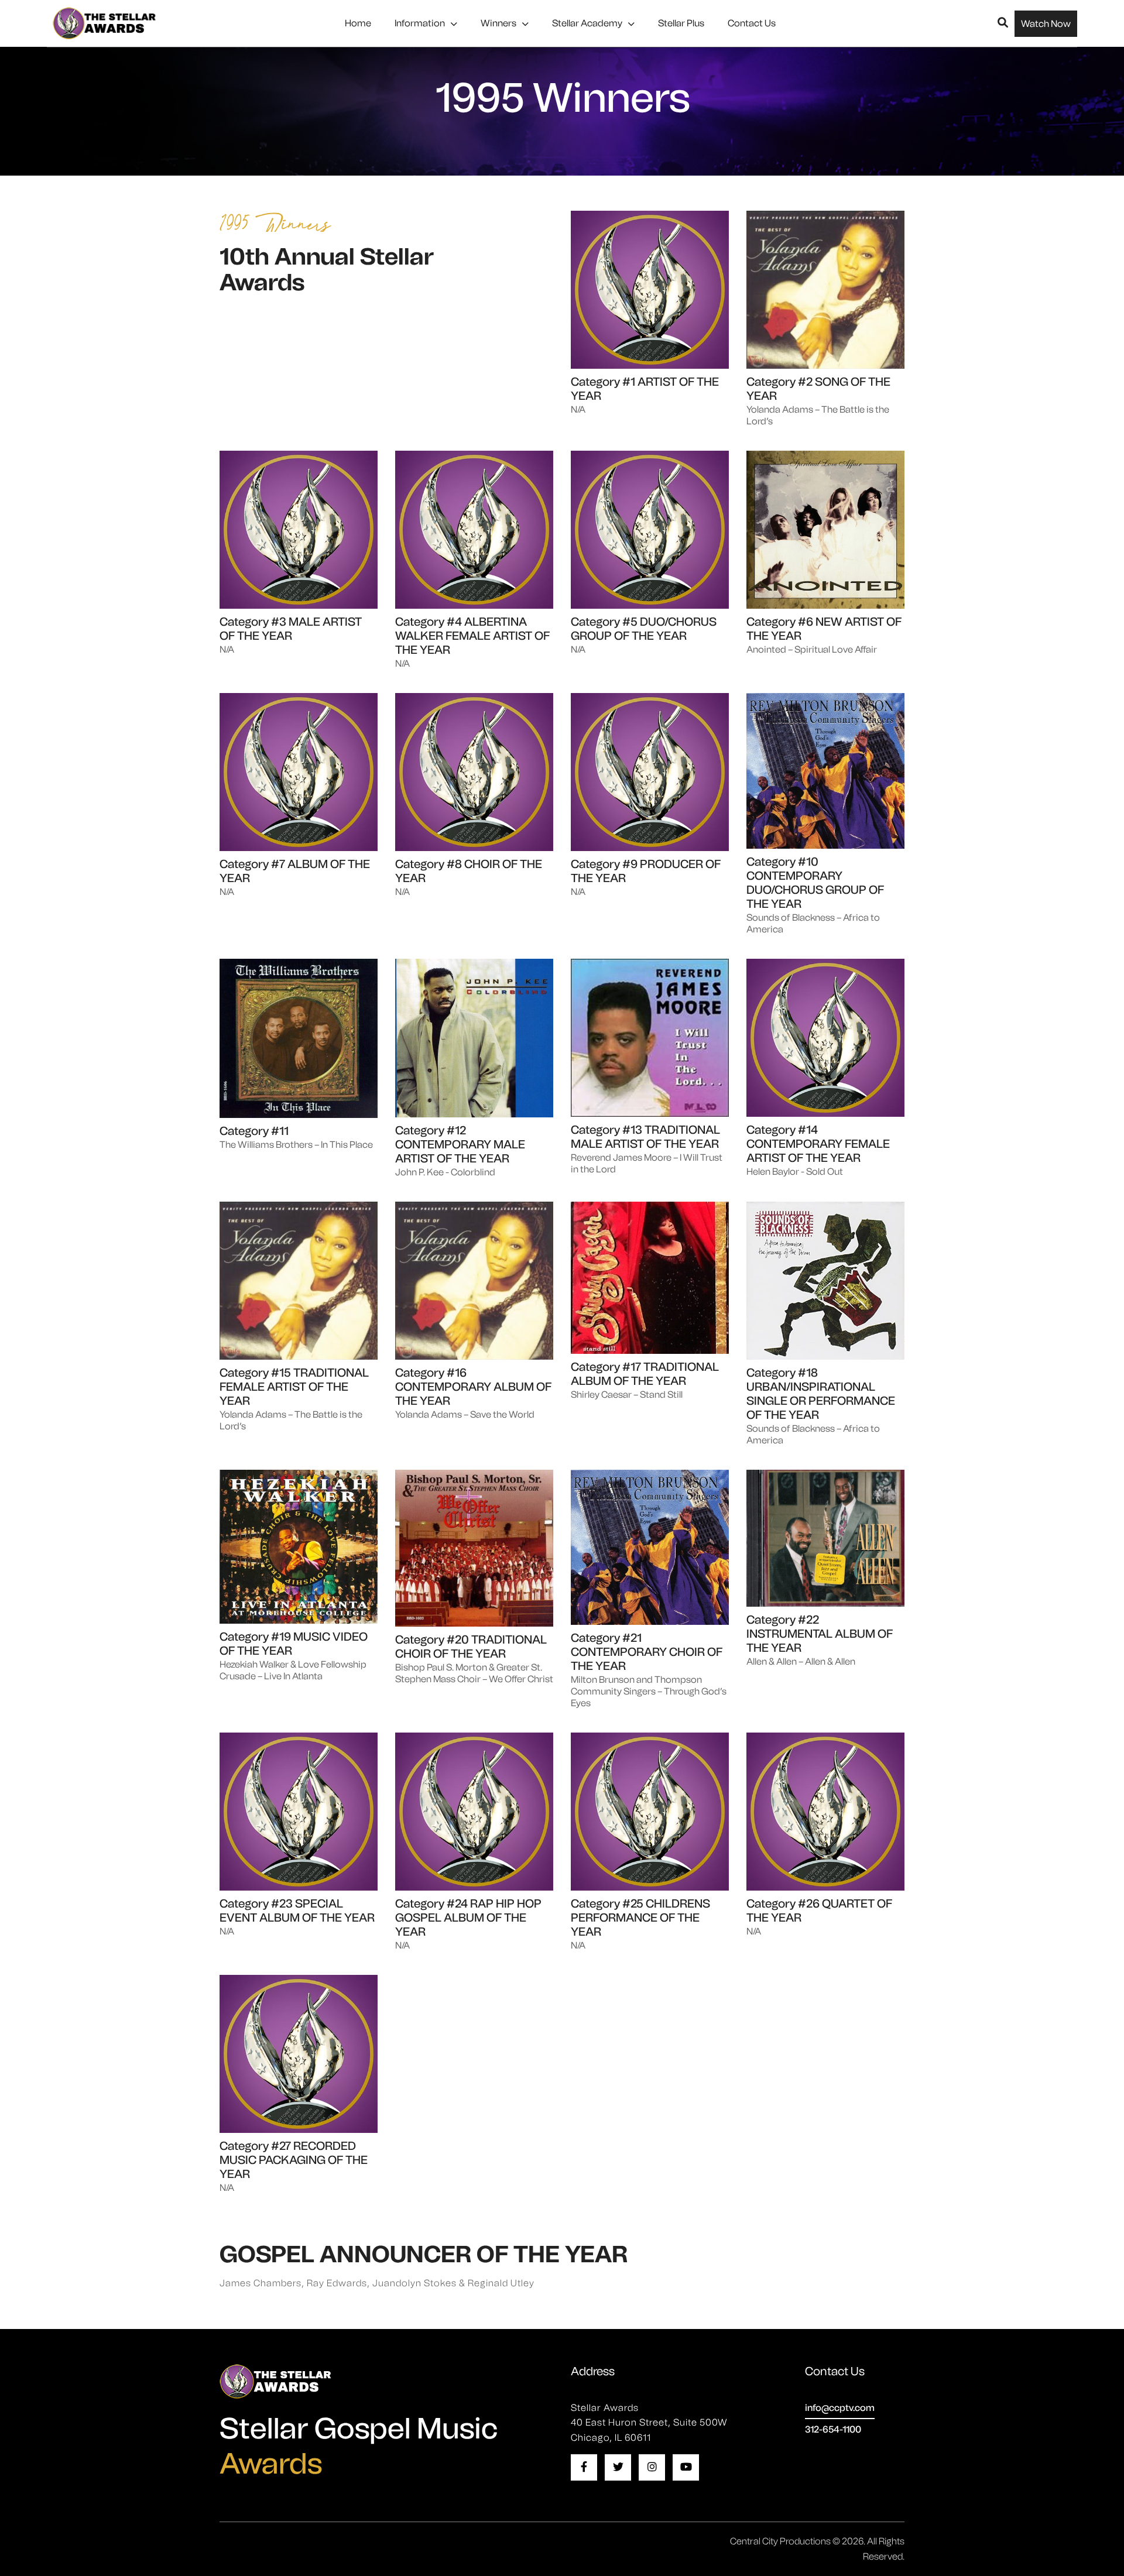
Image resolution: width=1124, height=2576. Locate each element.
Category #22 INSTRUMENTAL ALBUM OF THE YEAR (820, 1634)
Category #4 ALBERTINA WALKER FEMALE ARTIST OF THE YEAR (472, 636)
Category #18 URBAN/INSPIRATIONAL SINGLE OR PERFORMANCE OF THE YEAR (821, 1394)
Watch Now (1046, 24)
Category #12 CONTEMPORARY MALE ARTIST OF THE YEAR (460, 1144)
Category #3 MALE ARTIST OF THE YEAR (291, 629)
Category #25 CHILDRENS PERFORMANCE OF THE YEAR (640, 1918)
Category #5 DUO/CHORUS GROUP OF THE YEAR (644, 629)
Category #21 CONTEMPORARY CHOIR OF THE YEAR (647, 1652)
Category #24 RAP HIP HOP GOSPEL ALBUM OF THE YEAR (468, 1918)
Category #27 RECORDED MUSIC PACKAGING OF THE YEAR (294, 2160)
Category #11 (254, 1131)
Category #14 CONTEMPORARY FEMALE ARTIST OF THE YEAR (818, 1144)
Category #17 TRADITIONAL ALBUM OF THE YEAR (645, 1374)
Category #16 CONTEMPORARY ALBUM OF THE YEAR (473, 1387)
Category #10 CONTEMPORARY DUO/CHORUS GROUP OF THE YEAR (815, 883)
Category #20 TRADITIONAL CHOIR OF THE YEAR (471, 1647)
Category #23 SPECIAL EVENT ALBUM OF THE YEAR (297, 1910)
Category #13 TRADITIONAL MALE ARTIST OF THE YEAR (645, 1137)
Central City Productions (780, 2541)
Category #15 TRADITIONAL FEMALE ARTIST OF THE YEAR (294, 1387)
